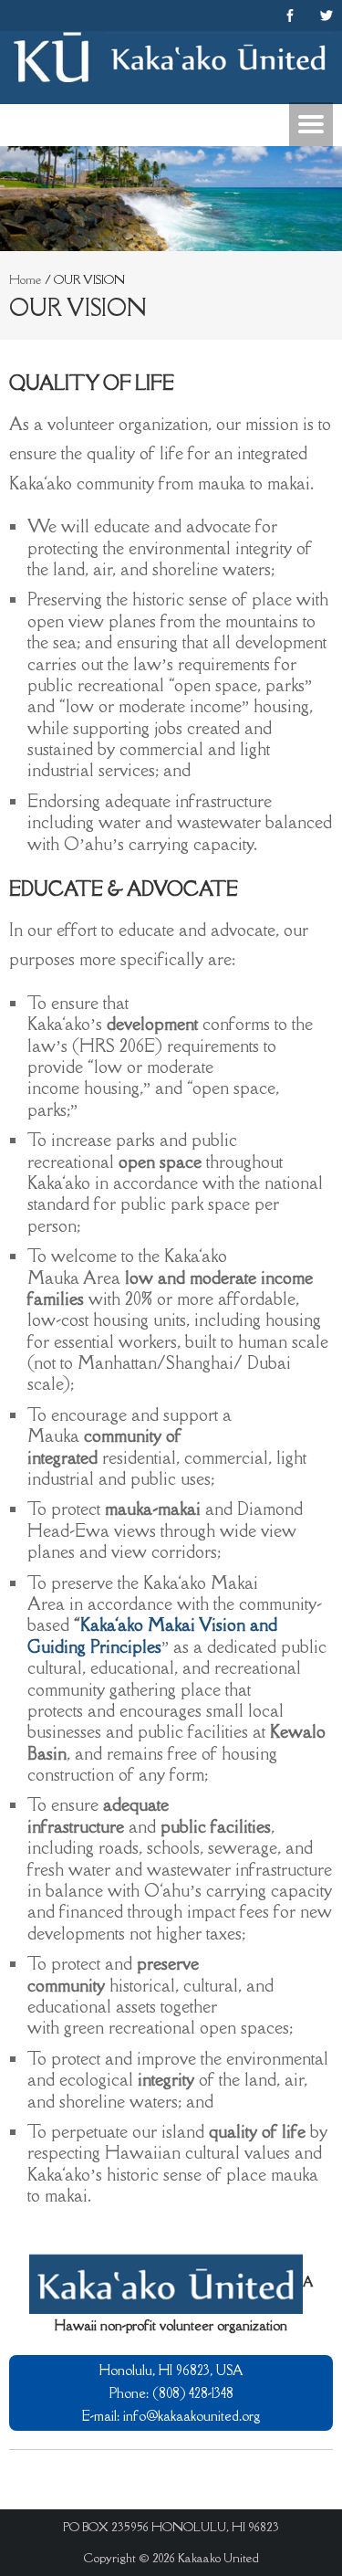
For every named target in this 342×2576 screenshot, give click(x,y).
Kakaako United (218, 2558)
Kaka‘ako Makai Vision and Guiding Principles (152, 1635)
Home (26, 279)
